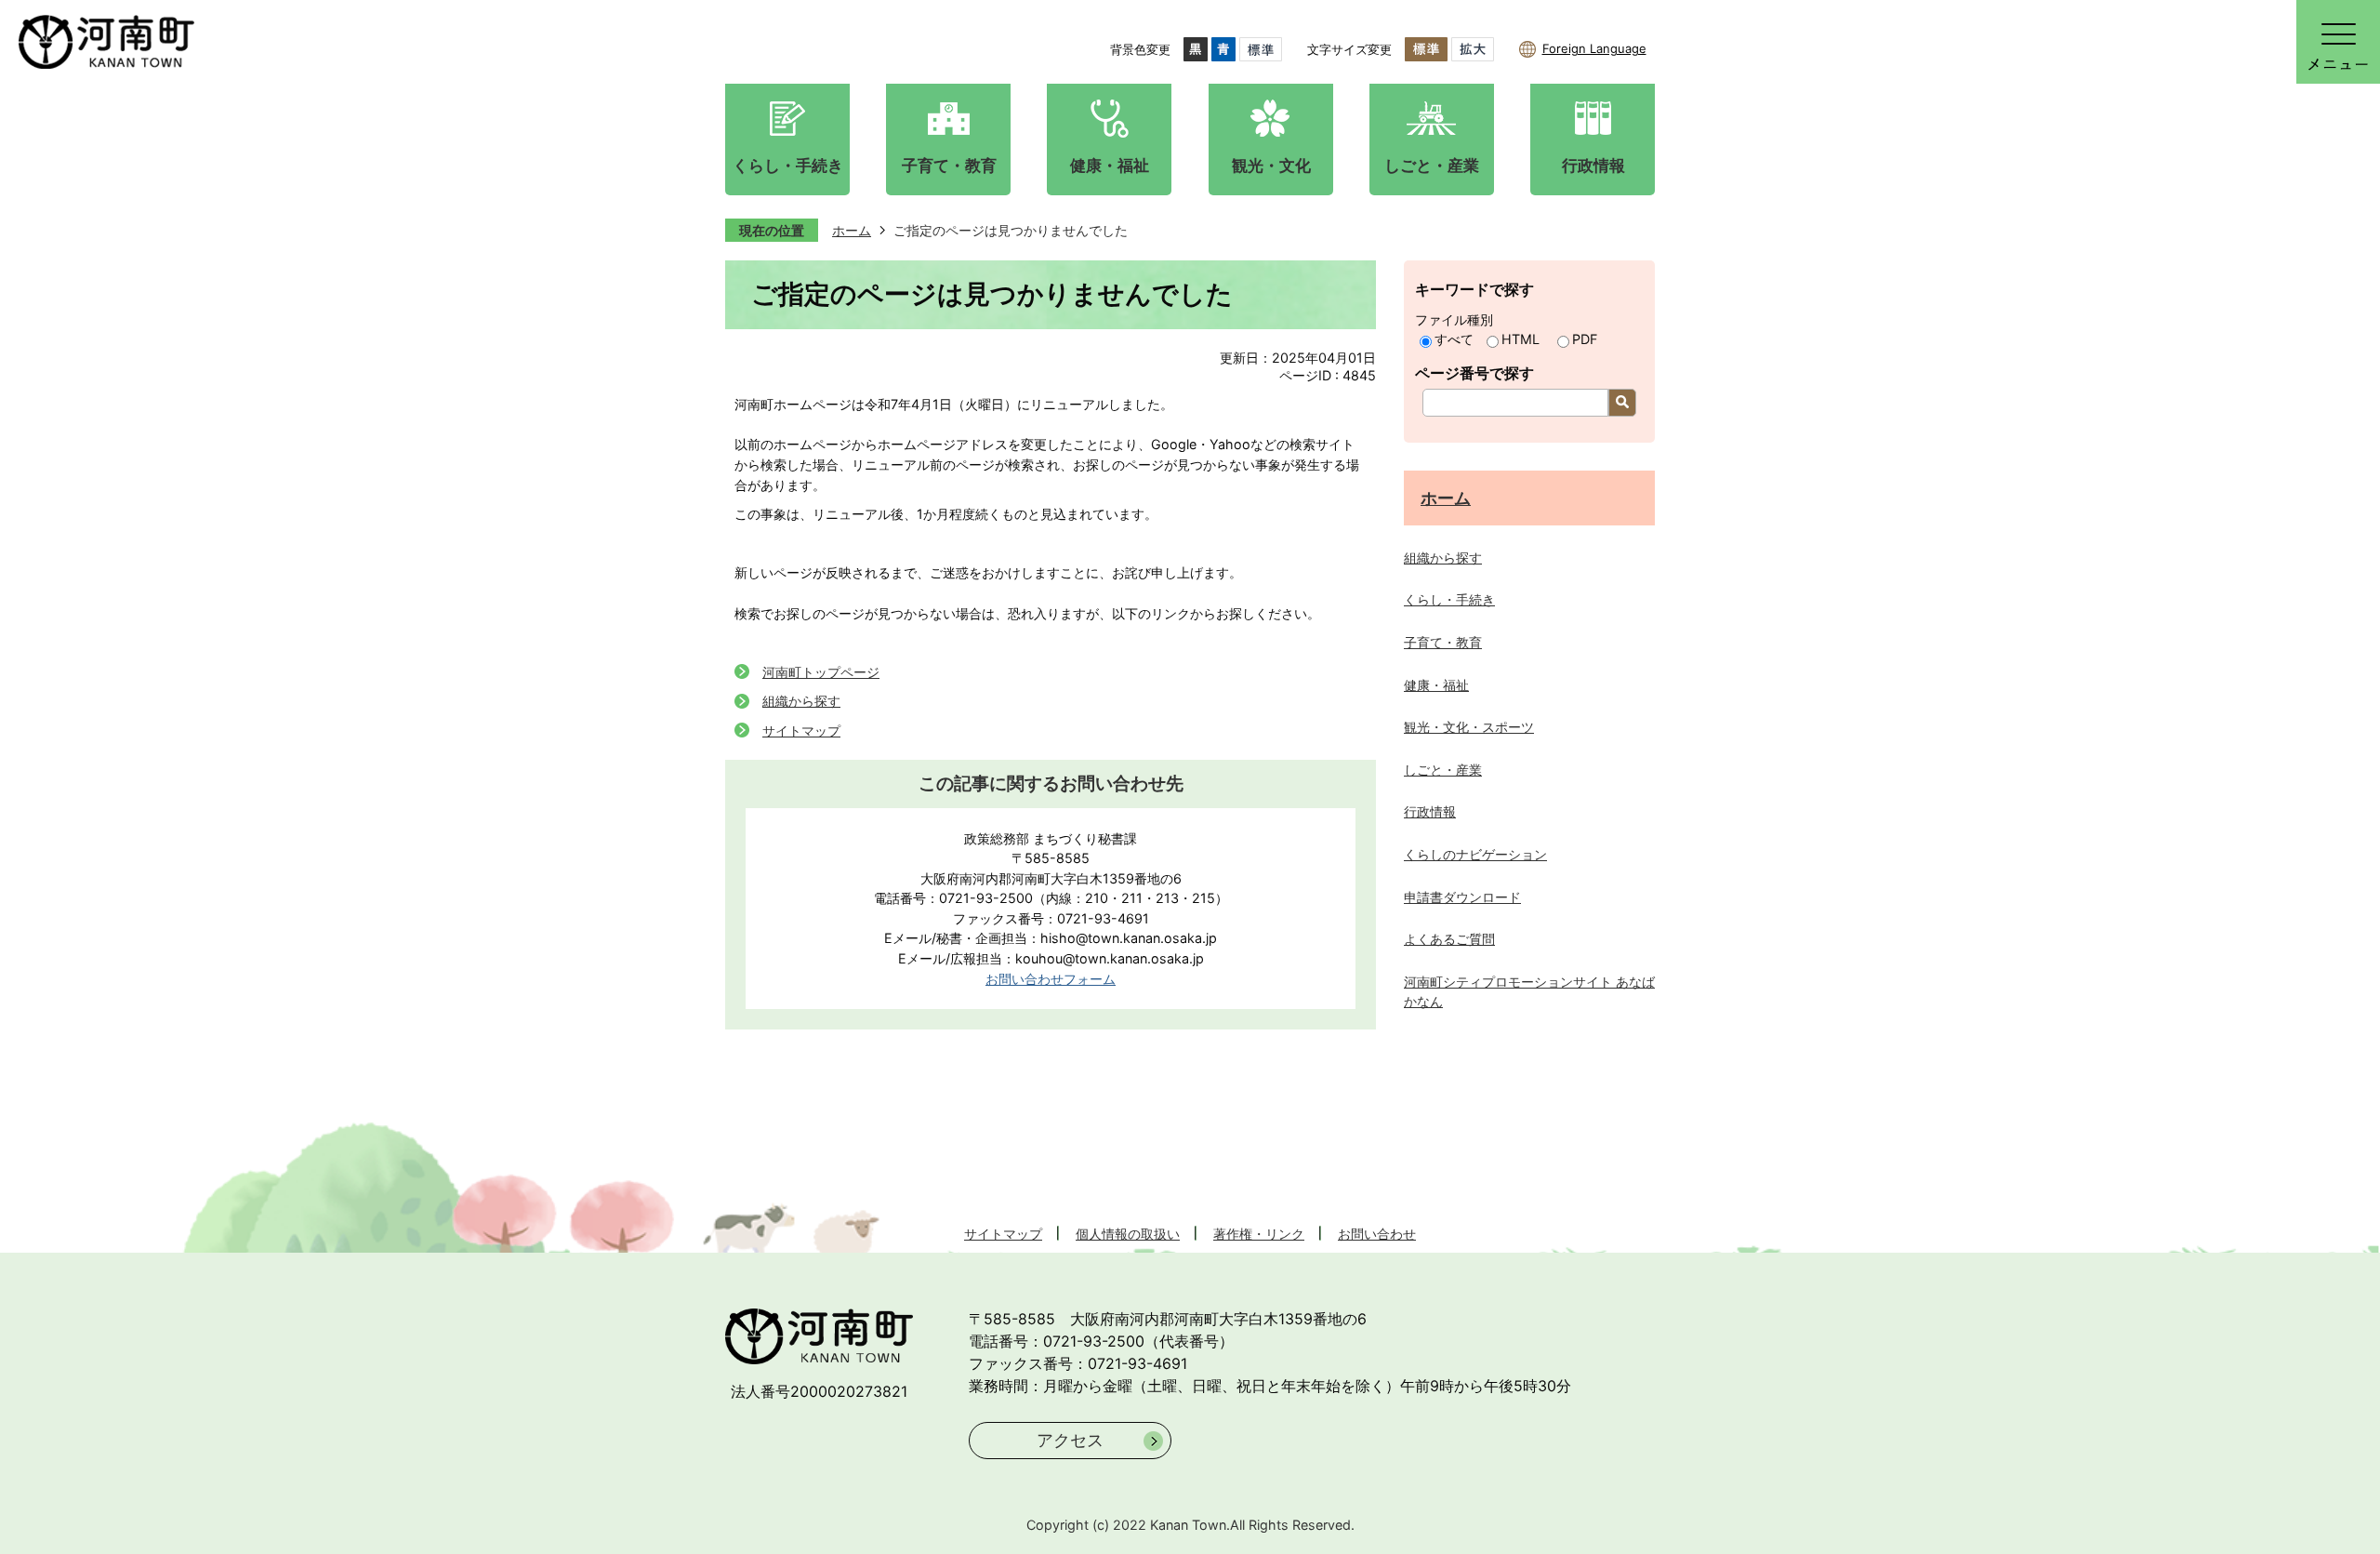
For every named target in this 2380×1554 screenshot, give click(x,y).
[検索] (1622, 403)
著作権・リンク (1259, 1234)
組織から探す (801, 701)
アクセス (1070, 1440)
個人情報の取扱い (1128, 1234)
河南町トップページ (821, 672)
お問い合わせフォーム (1051, 979)
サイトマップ (801, 731)
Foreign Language (1594, 48)
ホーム (852, 230)
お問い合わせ (1377, 1234)
